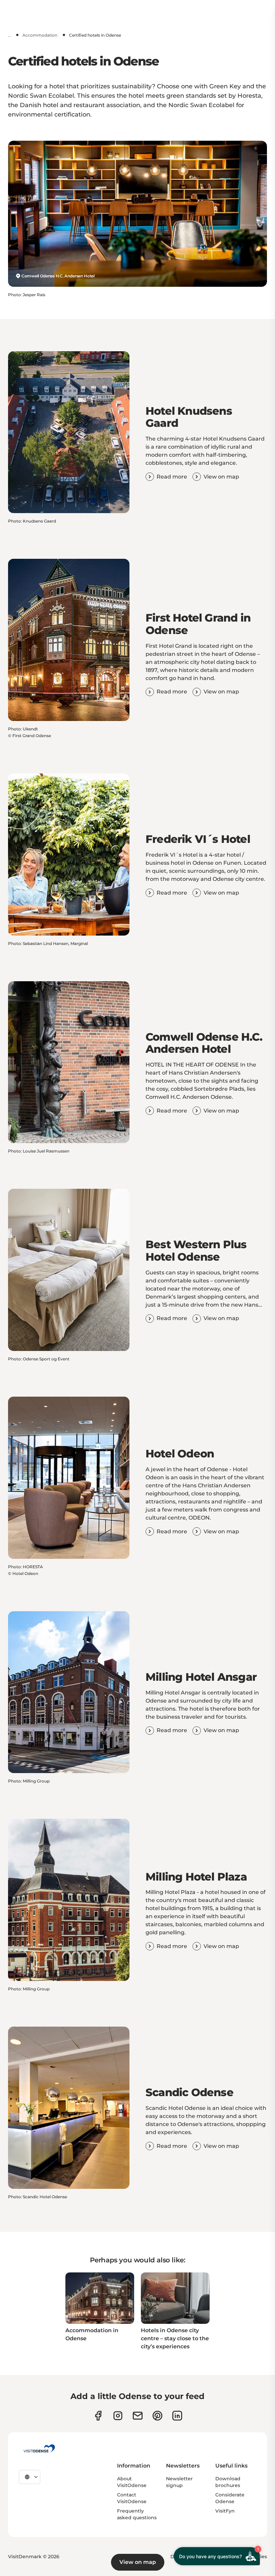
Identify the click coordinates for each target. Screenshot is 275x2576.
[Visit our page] (118, 2416)
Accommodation (40, 35)
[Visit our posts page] (177, 2416)
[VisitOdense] (39, 2448)
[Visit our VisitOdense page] (98, 2416)
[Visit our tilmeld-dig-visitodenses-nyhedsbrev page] (138, 2416)
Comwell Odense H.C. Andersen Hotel (58, 276)
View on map (138, 2562)
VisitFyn (225, 2511)
